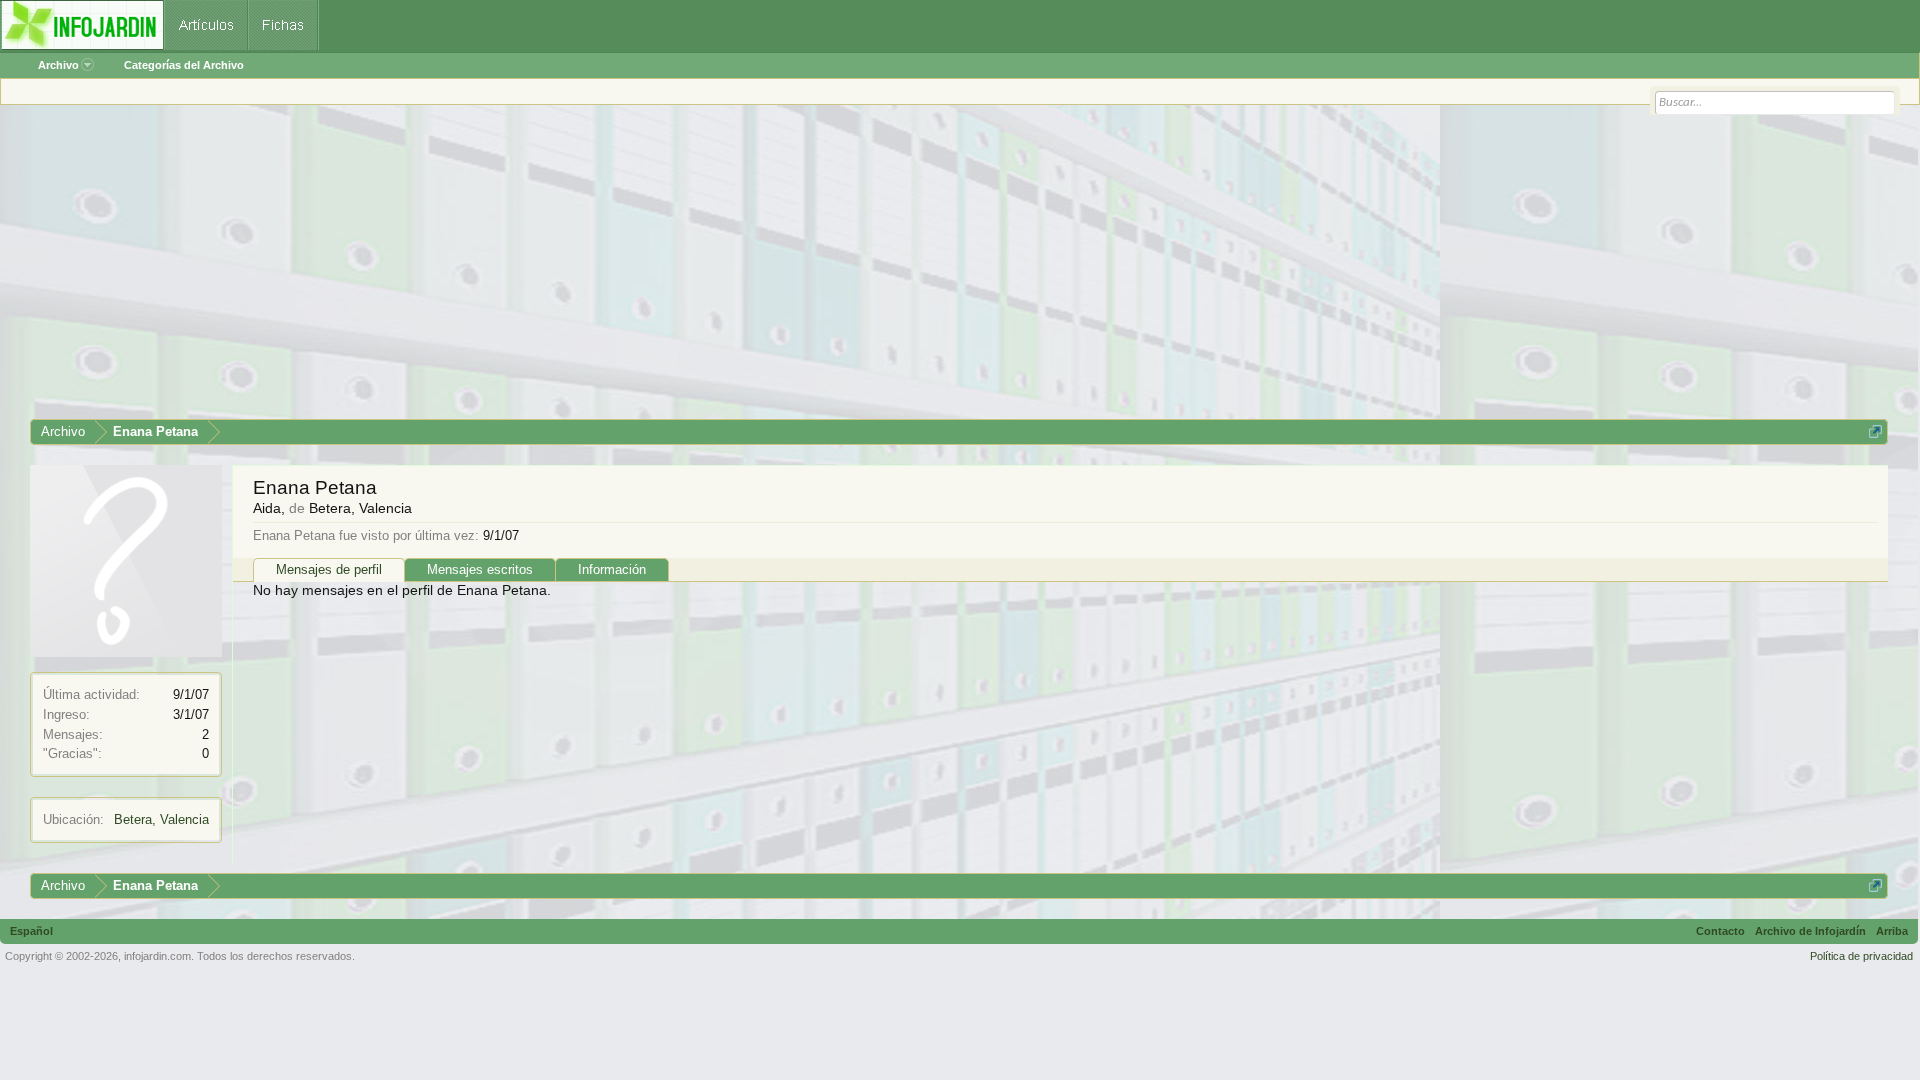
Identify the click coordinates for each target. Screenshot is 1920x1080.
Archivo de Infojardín (1810, 931)
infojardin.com (157, 956)
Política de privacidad (1861, 956)
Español (31, 931)
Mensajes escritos (480, 569)
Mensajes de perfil (329, 569)
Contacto (1720, 931)
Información (612, 569)
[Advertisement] (630, 269)
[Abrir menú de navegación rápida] (1875, 431)
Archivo (58, 65)
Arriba (1892, 931)
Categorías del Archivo (184, 65)
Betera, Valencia (161, 819)
